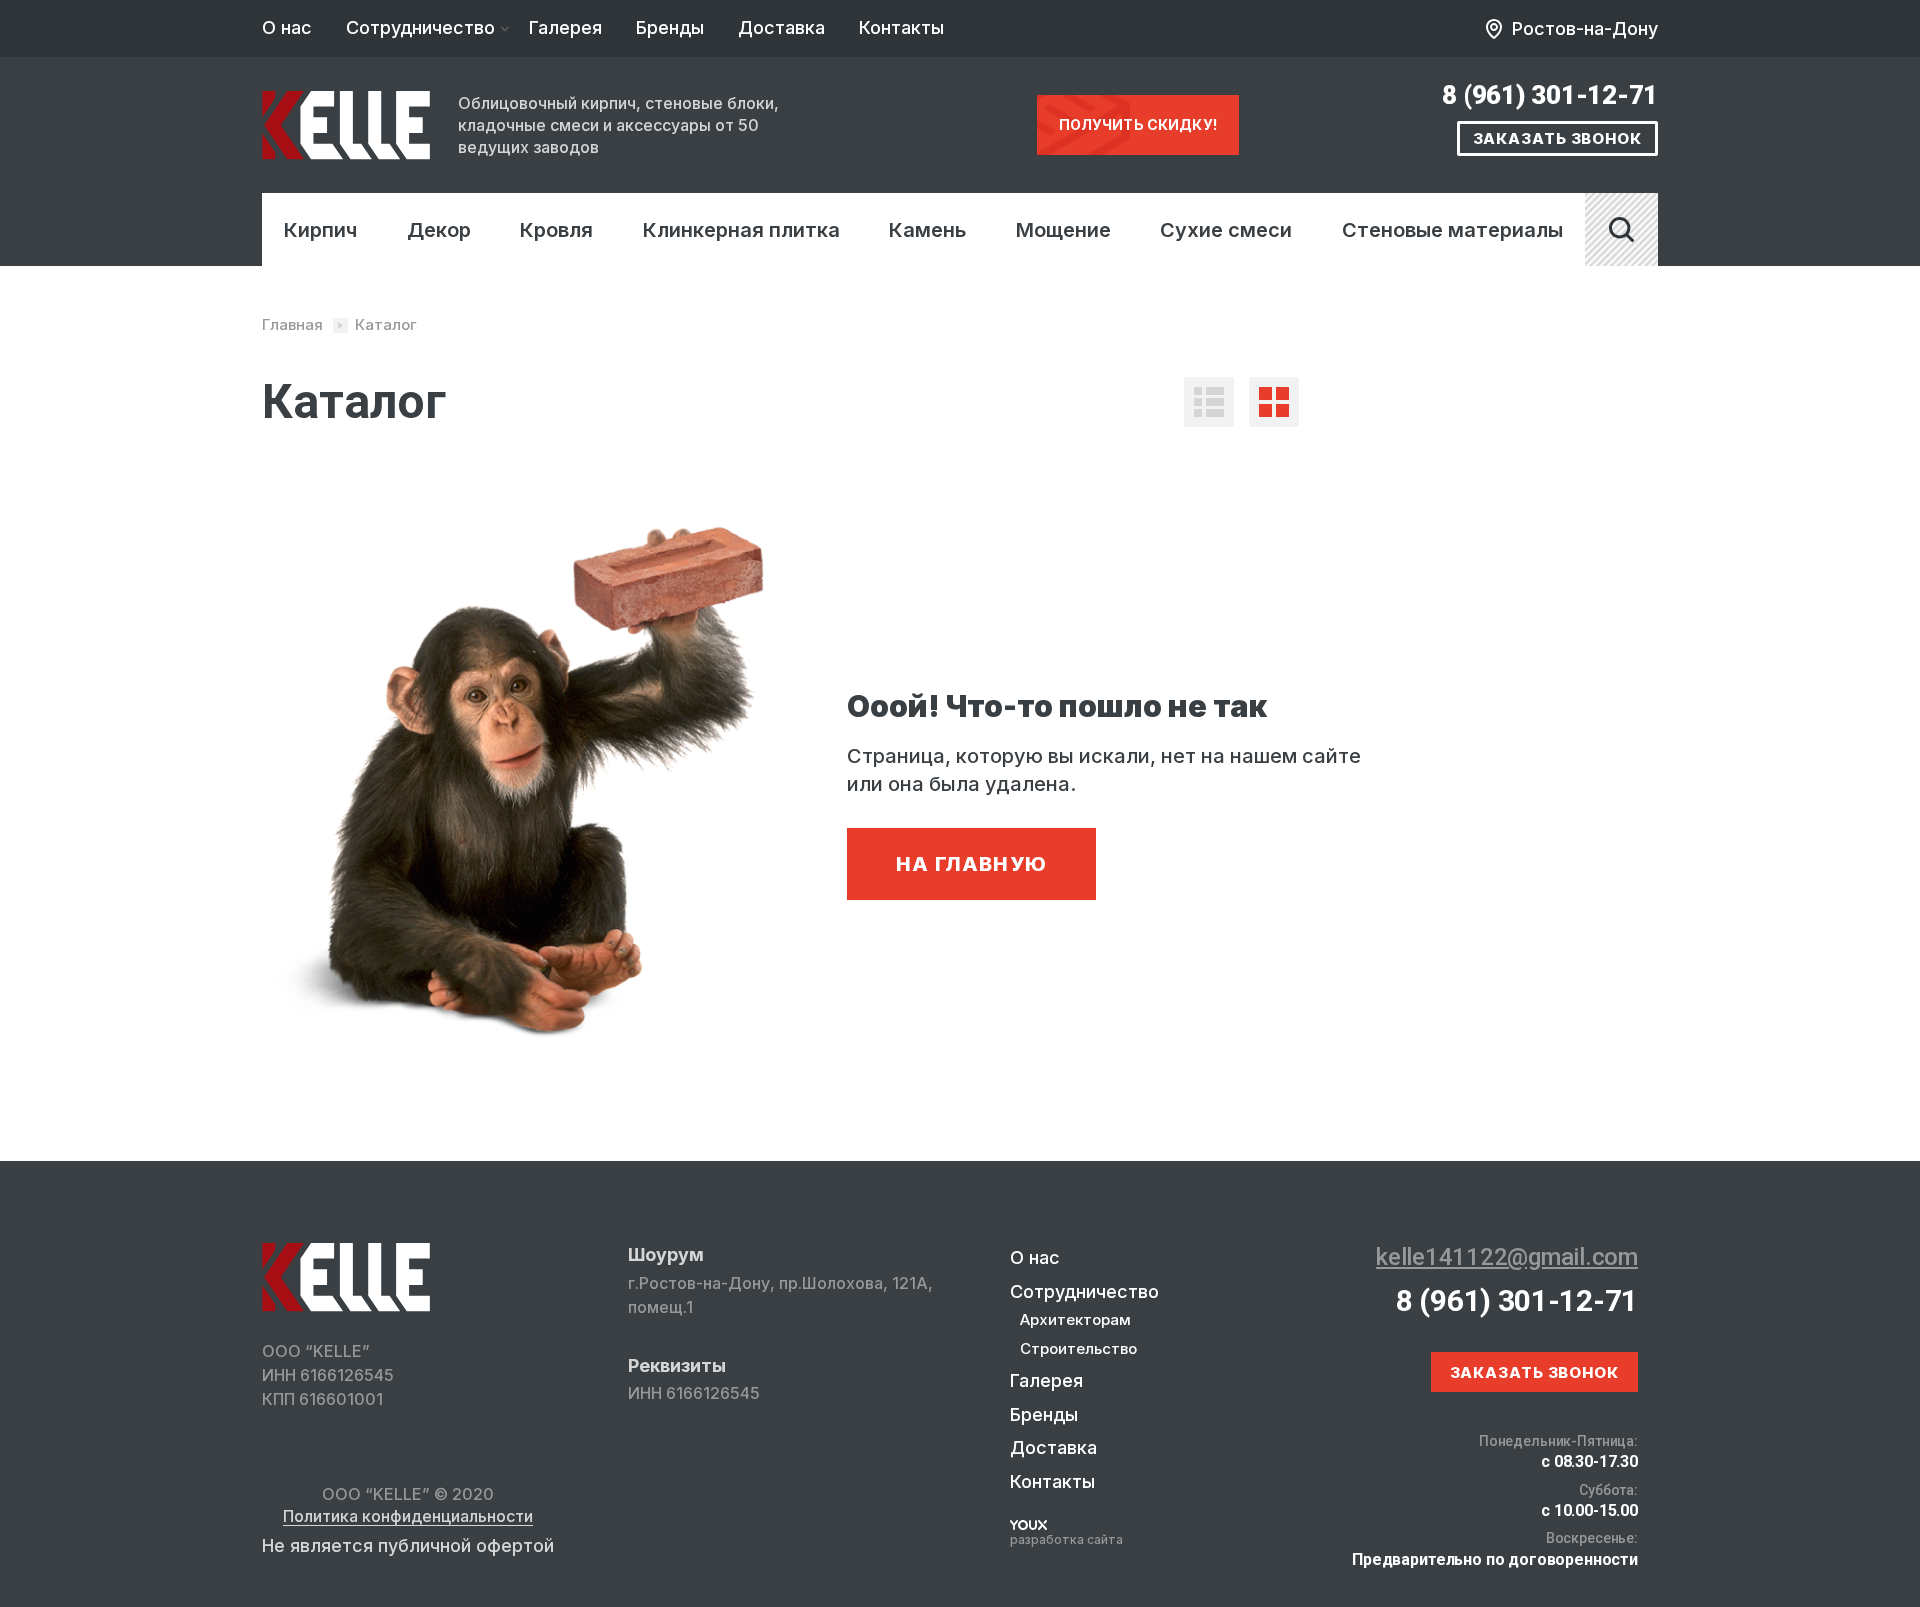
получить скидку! (1138, 124)
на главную (971, 864)
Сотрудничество (420, 27)
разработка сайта (1066, 1539)
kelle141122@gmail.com (1507, 1257)
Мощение (1063, 230)
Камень (927, 230)
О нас (287, 27)
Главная (292, 324)
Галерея (565, 27)
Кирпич (320, 230)
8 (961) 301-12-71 (1550, 95)
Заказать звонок (1558, 138)
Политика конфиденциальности (408, 1517)
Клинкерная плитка (741, 230)
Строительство (1078, 1348)
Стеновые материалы (1452, 230)
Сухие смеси (1226, 230)
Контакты (901, 27)
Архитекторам (1075, 1319)
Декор (439, 230)
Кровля (556, 230)
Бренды (670, 27)
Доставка (781, 27)
